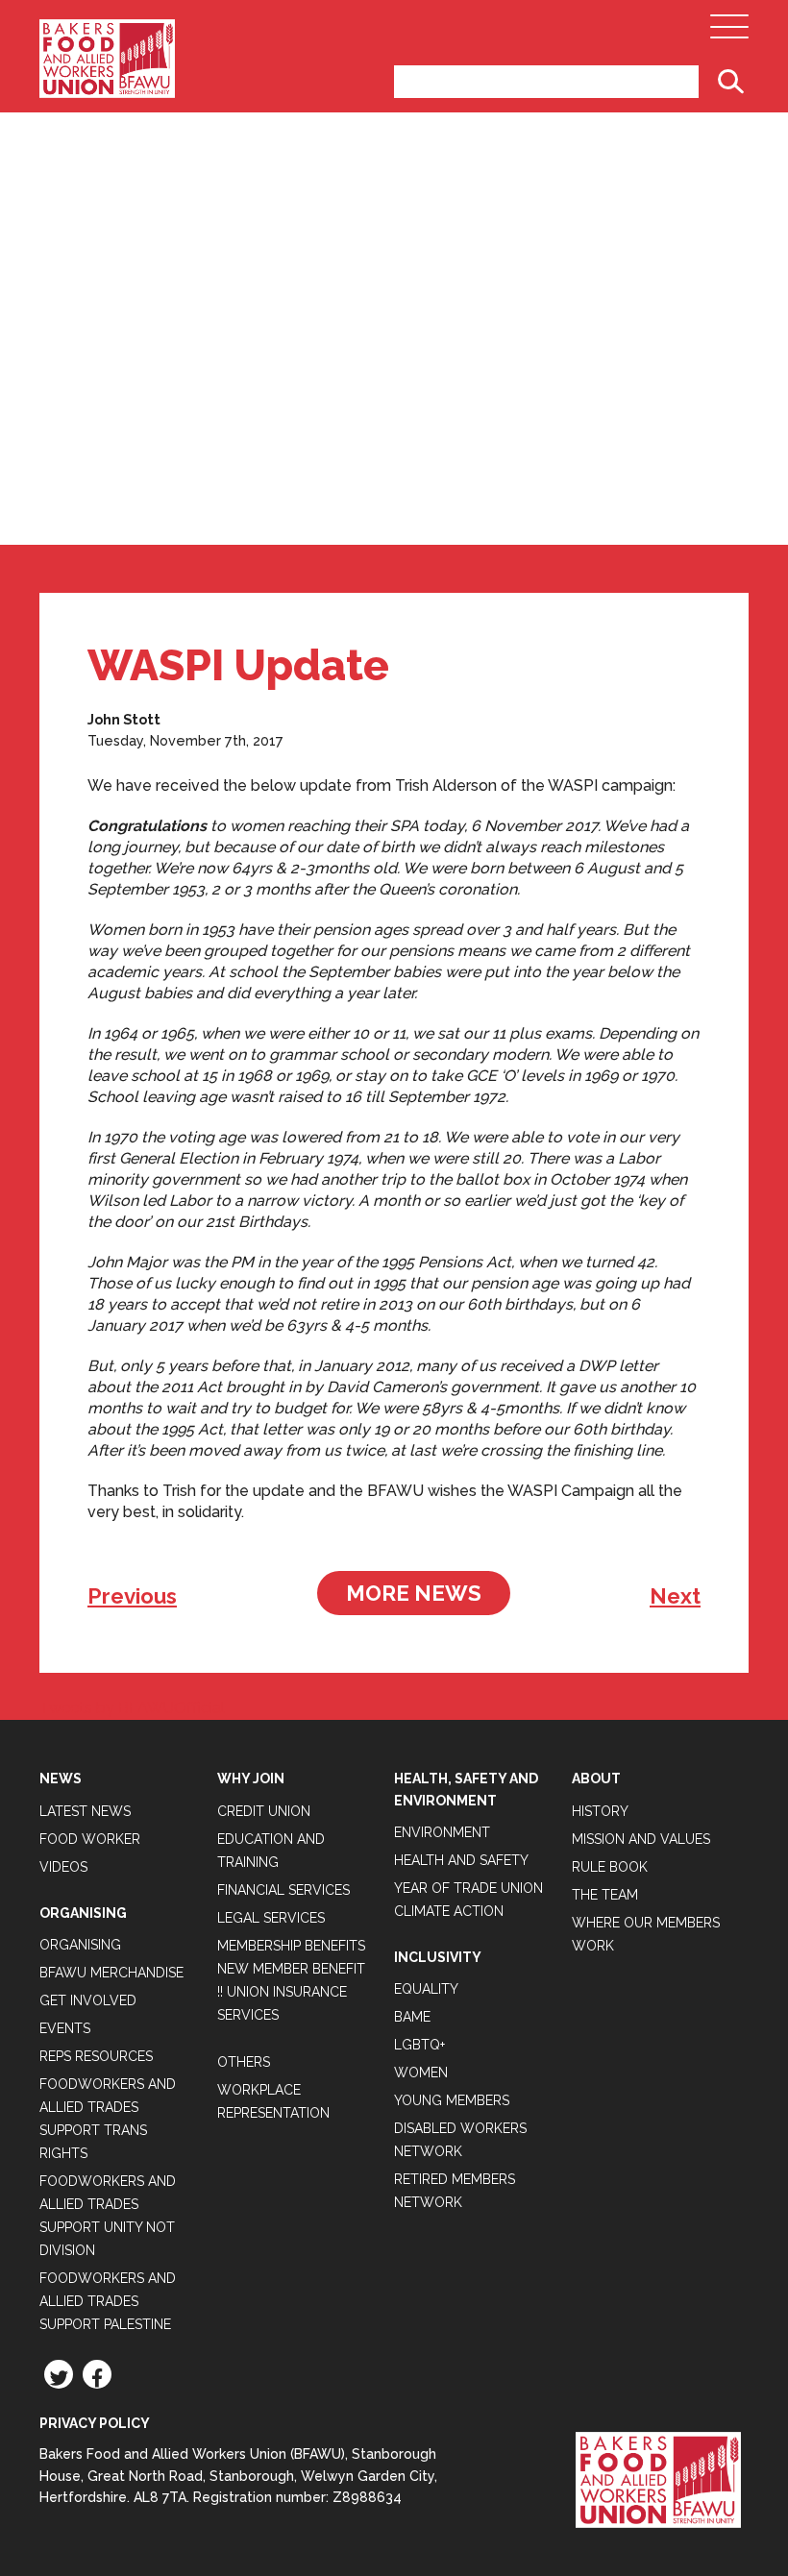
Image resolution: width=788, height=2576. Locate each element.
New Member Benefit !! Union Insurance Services (291, 1992)
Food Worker (90, 1839)
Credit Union (264, 1811)
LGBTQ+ (419, 2045)
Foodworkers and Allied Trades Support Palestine (108, 2301)
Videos (63, 1867)
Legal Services (271, 1918)
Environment (442, 1832)
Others (244, 2062)
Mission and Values (641, 1839)
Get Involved (88, 2000)
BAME (412, 2017)
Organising (80, 1945)
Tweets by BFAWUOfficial (132, 1708)
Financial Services (283, 1890)
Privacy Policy (95, 2423)
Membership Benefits (291, 1946)
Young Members (452, 2100)
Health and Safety (461, 1860)
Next (675, 1596)
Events (65, 2028)
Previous (132, 1596)
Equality (426, 1989)
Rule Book (610, 1867)
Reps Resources (96, 2056)
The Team (605, 1895)
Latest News (85, 1811)
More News (414, 1593)
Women (421, 2073)
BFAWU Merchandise (111, 1973)
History (600, 1811)
